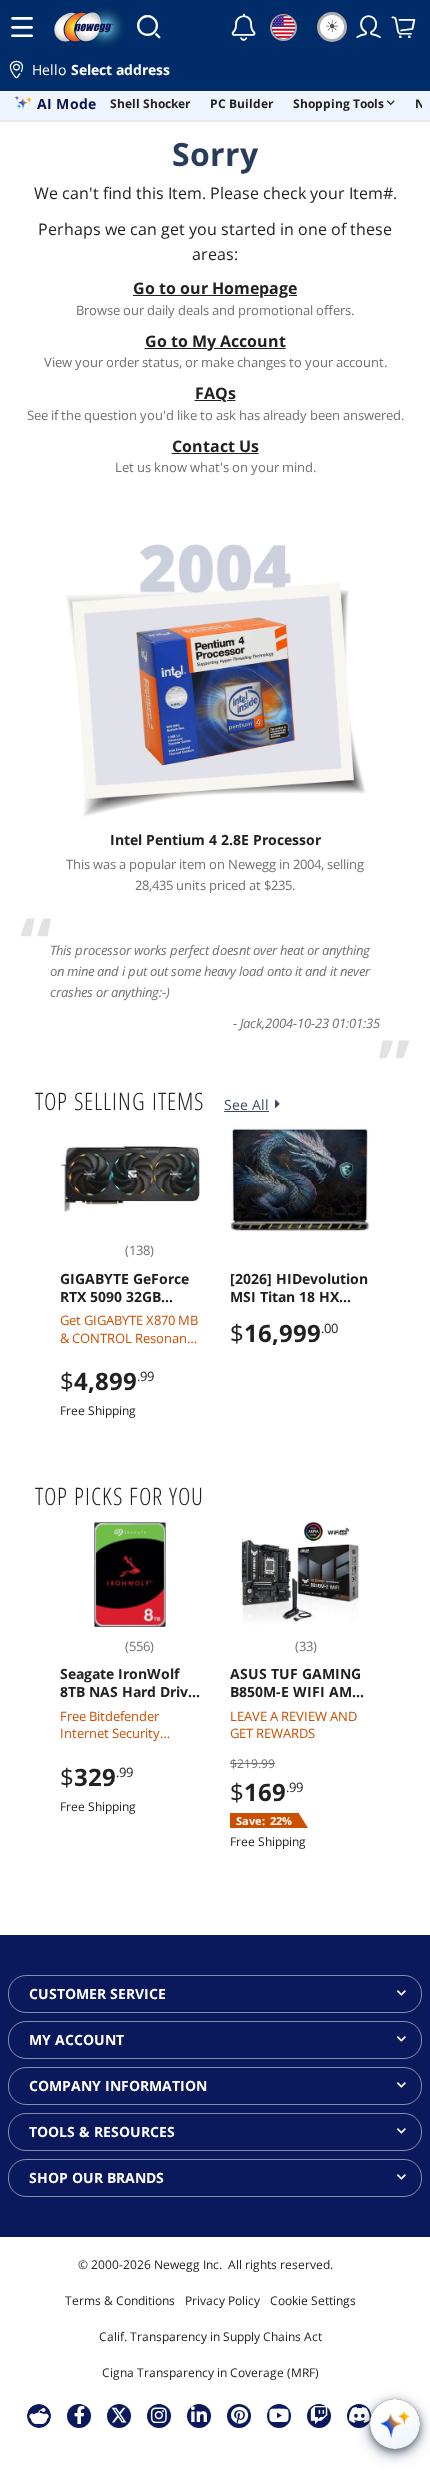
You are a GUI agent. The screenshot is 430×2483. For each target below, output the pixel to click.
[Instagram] (159, 2415)
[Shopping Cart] (405, 27)
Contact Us (215, 446)
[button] (215, 72)
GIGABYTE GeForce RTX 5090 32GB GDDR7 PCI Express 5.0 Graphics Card (125, 1288)
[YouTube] (279, 2415)
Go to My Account (215, 341)
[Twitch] (319, 2415)
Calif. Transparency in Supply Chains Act (210, 2336)
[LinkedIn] (199, 2415)
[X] (119, 2415)
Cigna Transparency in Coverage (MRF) (210, 2372)
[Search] (148, 27)
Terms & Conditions (120, 2300)
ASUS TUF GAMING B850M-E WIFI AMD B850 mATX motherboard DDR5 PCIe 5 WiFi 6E (297, 1683)
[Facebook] (79, 2415)
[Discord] (359, 2415)
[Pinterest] (239, 2415)
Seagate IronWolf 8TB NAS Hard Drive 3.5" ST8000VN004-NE (128, 1683)
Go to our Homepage (215, 288)
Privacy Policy (222, 2300)
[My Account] (369, 27)
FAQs (215, 393)
